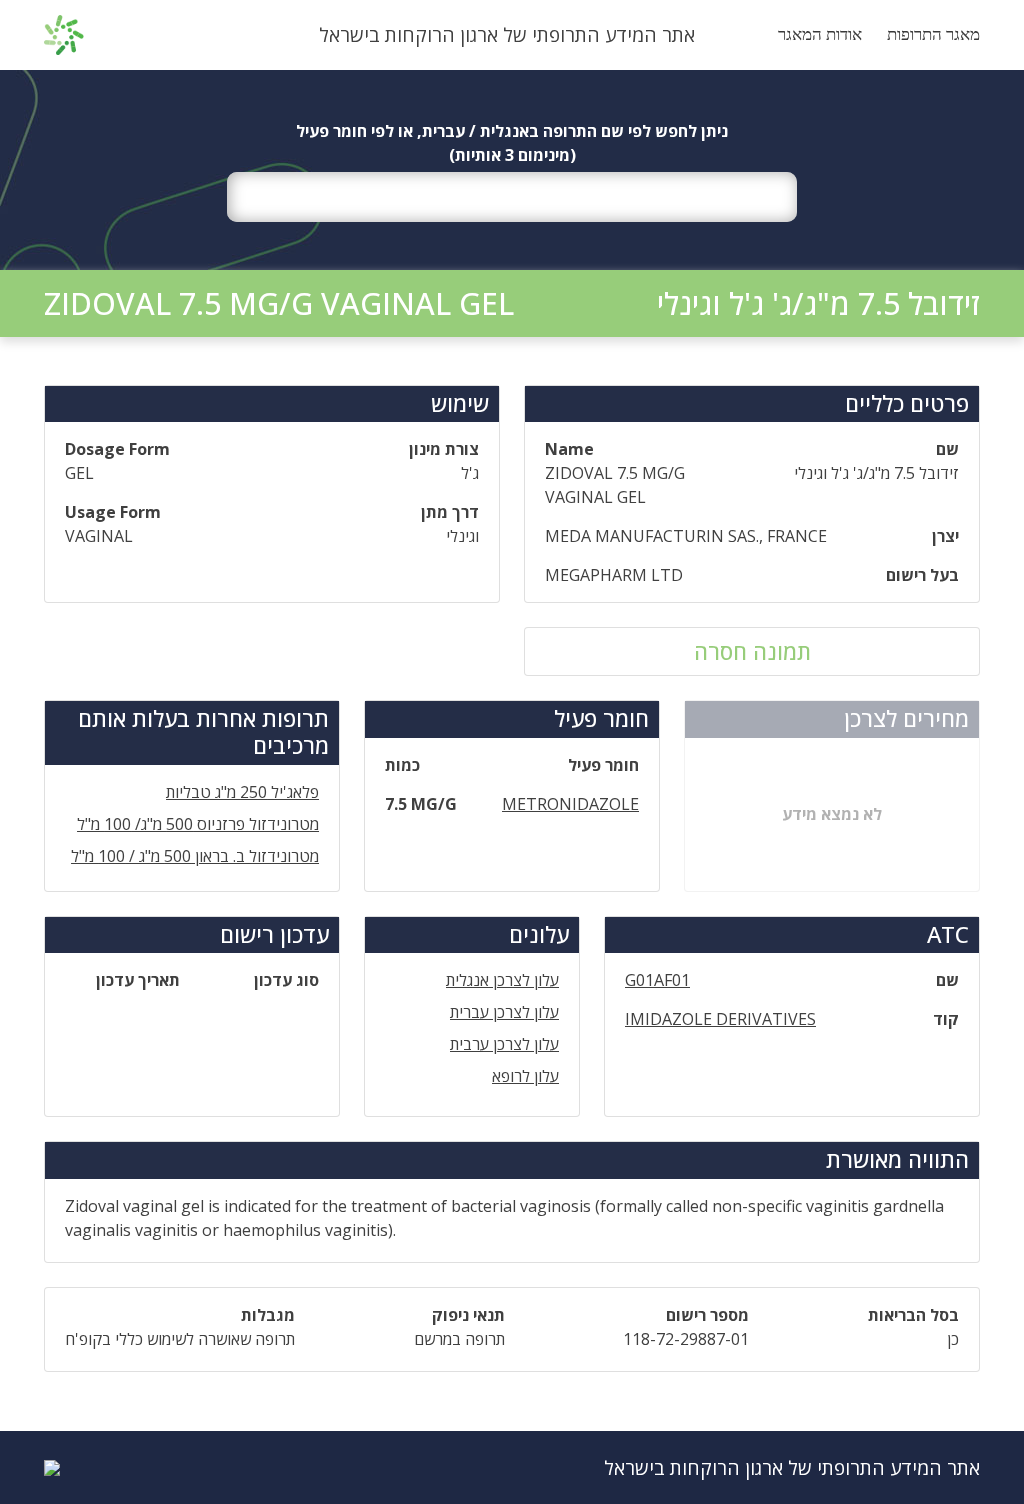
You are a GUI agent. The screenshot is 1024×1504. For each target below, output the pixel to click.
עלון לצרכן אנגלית (502, 980)
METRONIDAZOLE (570, 804)
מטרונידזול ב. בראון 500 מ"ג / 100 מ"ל (195, 856)
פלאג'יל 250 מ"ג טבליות (242, 792)
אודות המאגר (820, 34)
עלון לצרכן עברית (504, 1012)
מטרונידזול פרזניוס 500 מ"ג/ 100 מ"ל (198, 824)
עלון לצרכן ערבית (504, 1044)
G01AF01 (657, 980)
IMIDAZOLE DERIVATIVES (720, 1019)
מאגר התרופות (933, 34)
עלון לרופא (525, 1076)
